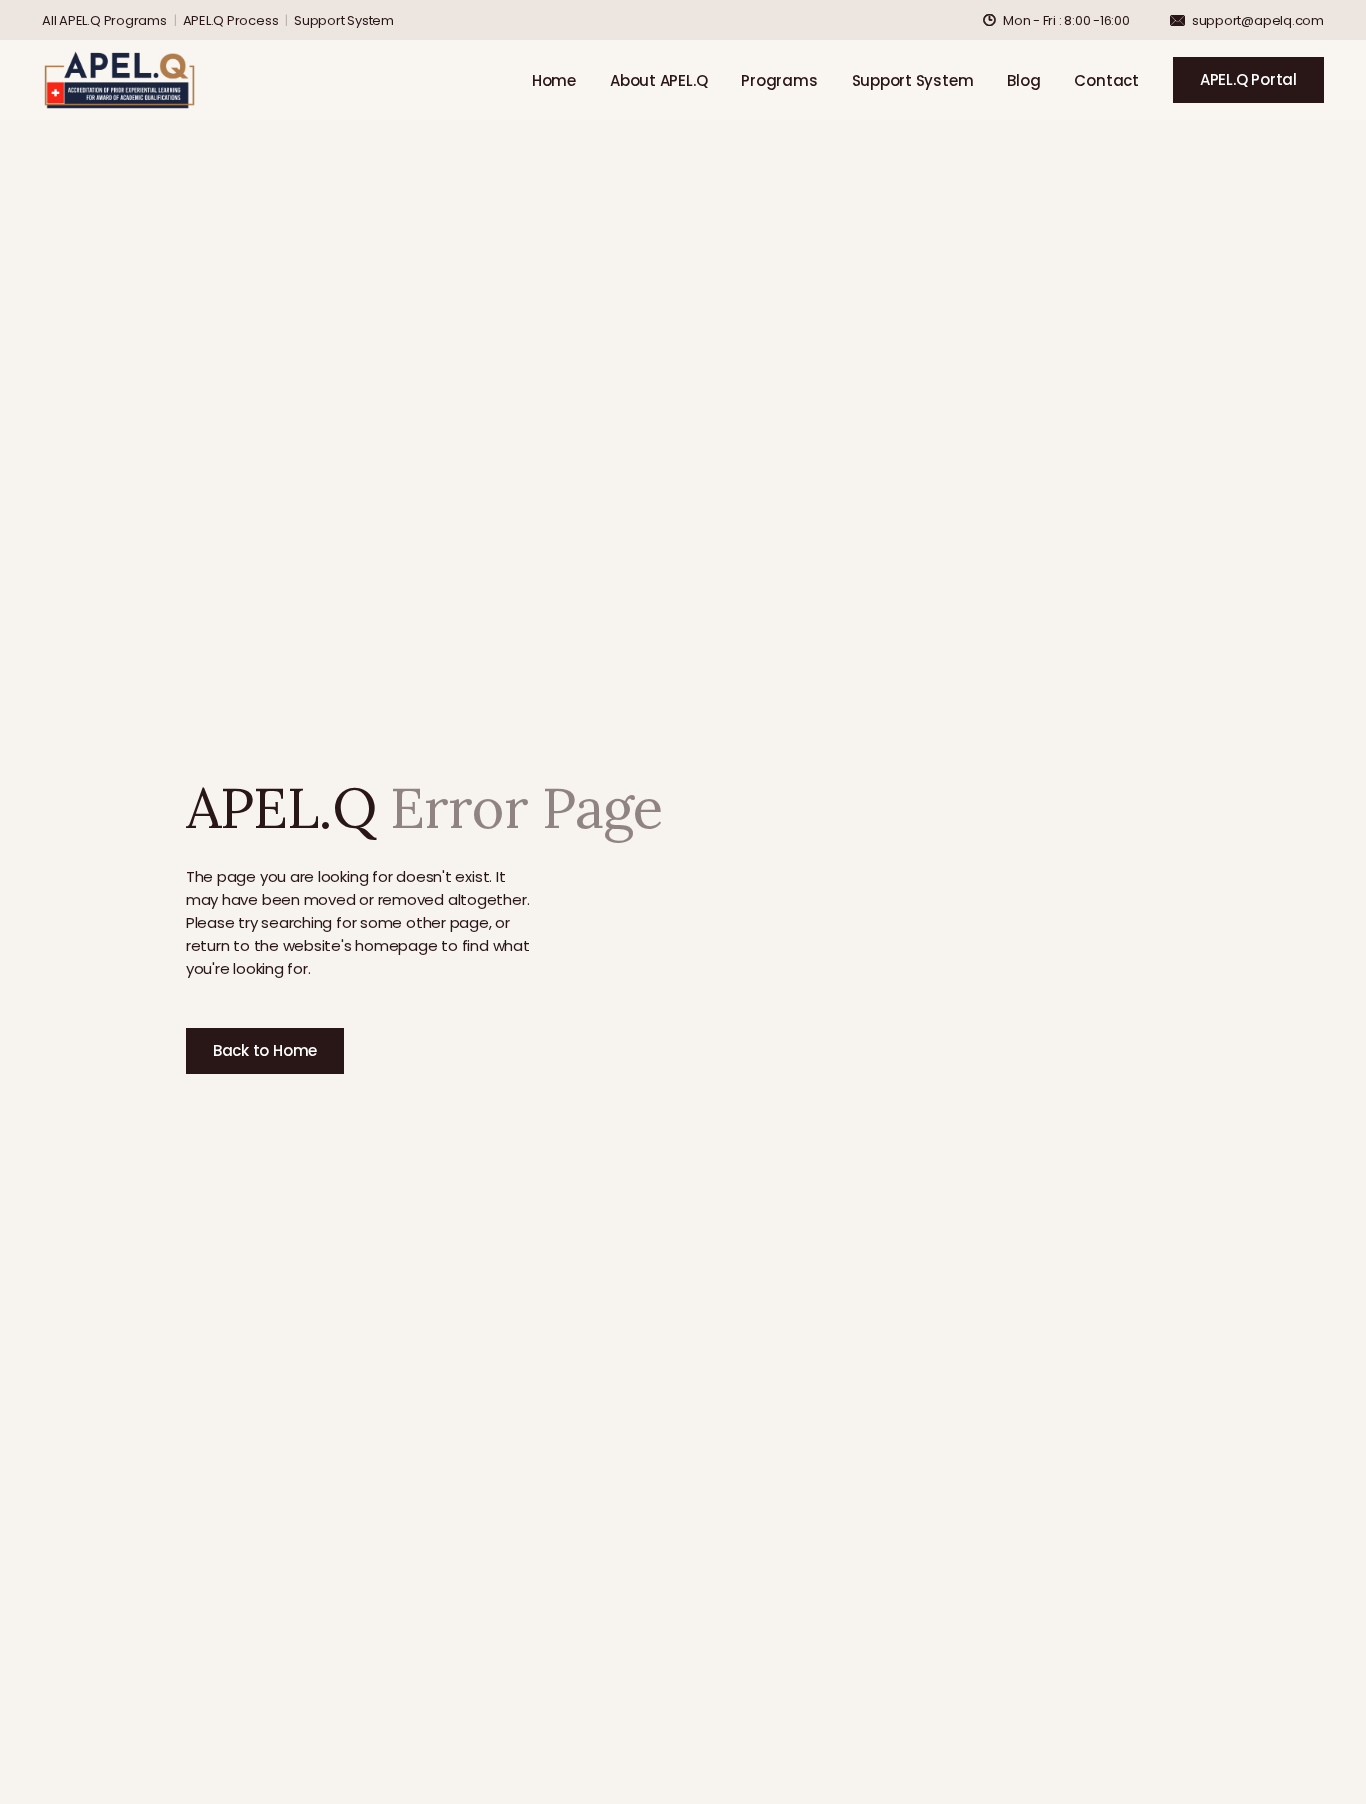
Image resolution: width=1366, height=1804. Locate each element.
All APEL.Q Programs (104, 20)
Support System (344, 20)
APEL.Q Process (231, 20)
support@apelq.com (1258, 20)
